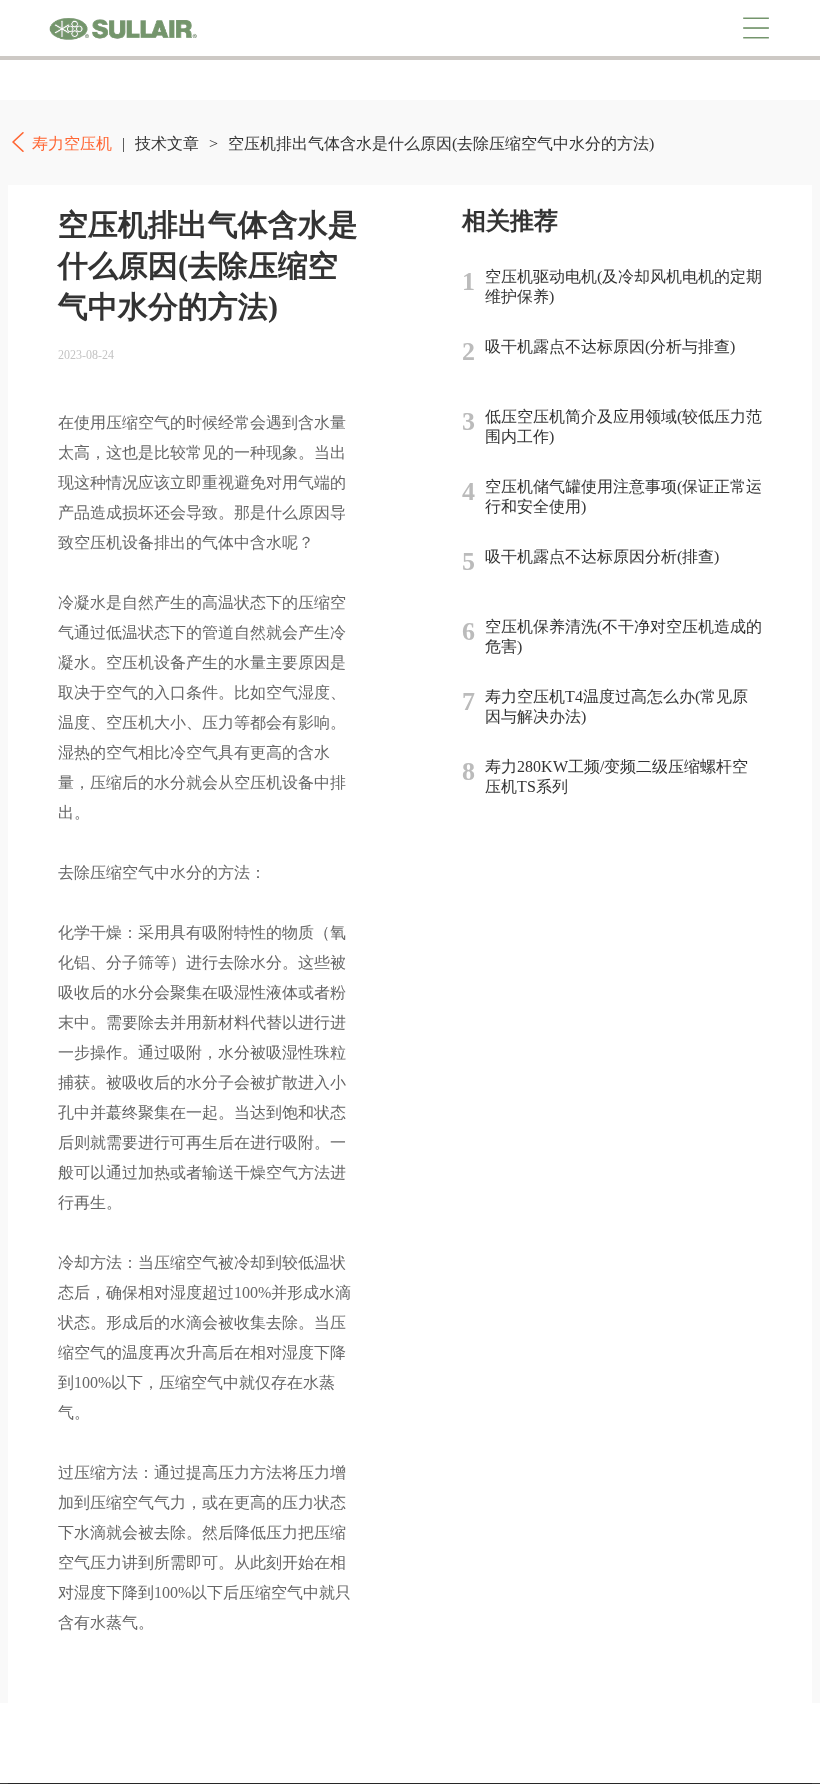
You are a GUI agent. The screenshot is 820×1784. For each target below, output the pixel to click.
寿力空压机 (123, 28)
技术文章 (167, 143)
